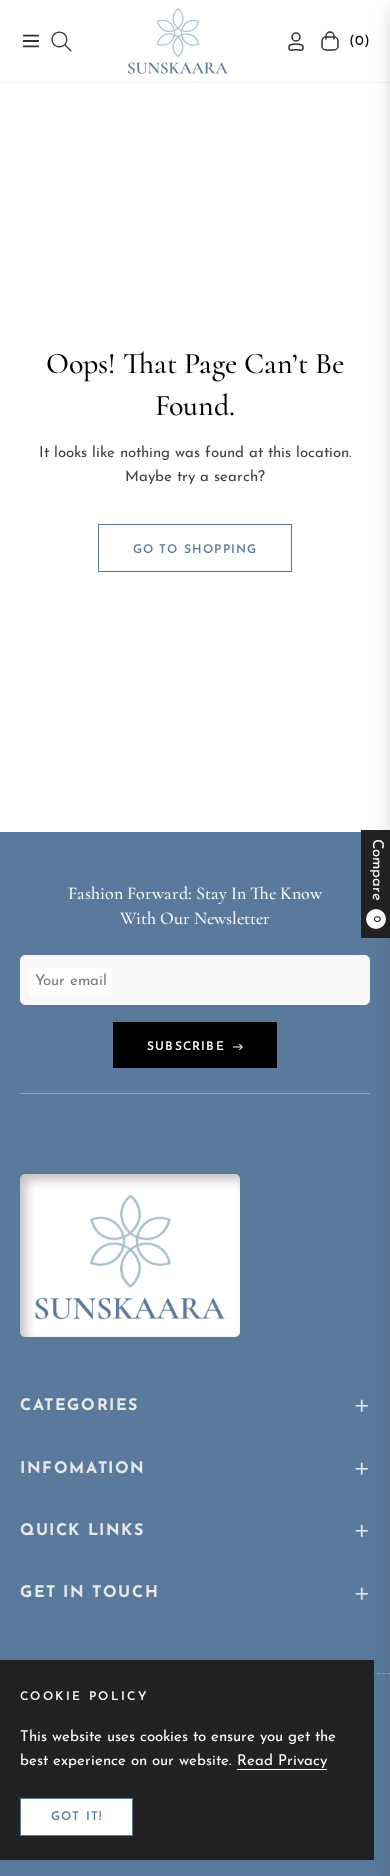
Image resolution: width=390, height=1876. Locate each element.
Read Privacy (282, 1761)
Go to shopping (195, 550)
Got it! (76, 1817)
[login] (288, 41)
